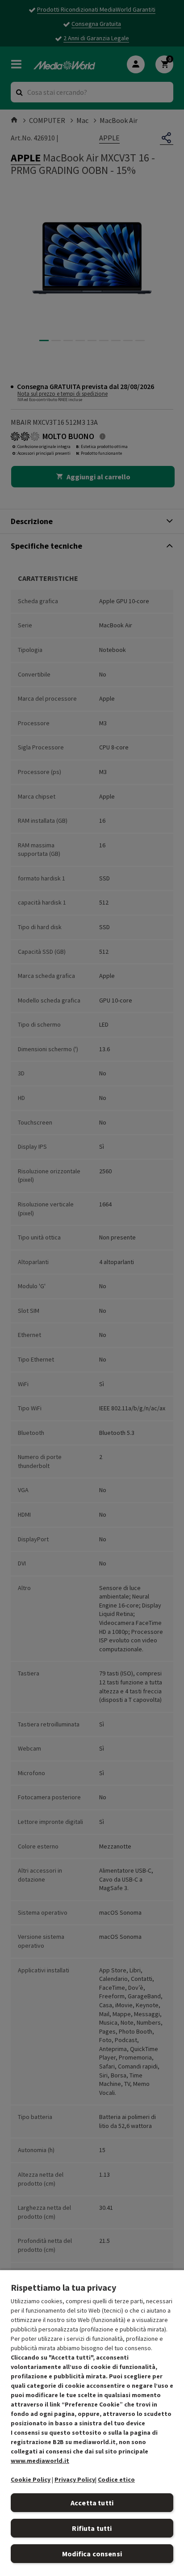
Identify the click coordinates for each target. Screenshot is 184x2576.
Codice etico (116, 2479)
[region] (92, 2423)
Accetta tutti (92, 2503)
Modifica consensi (92, 2554)
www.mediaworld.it (40, 2461)
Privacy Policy (75, 2479)
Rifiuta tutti (92, 2528)
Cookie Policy (31, 2479)
